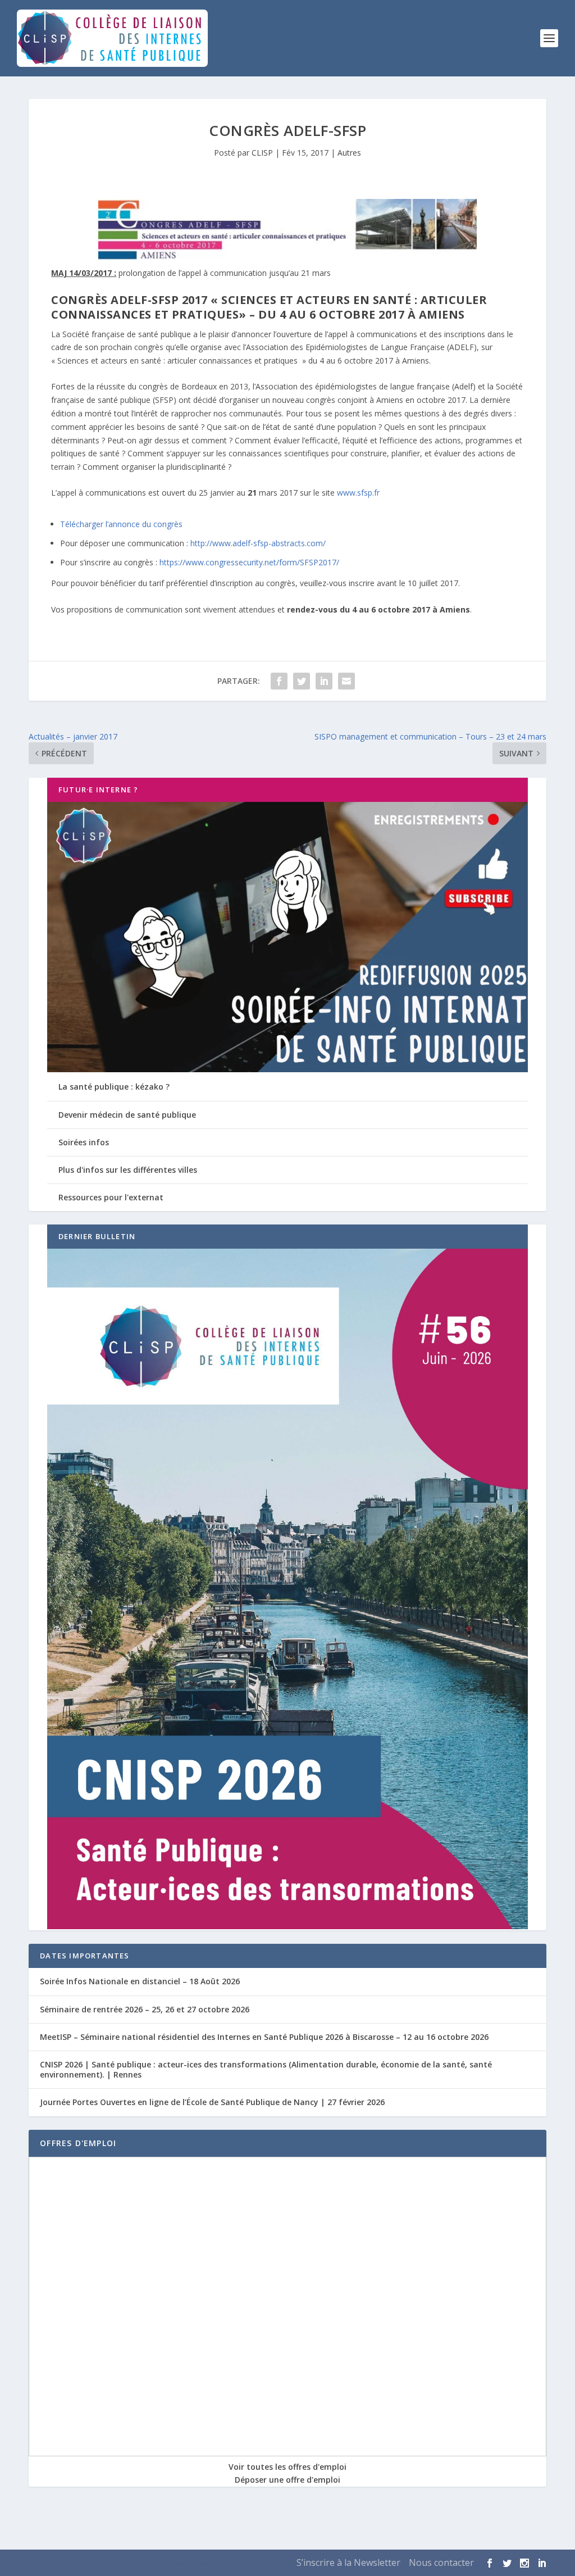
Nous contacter (441, 2563)
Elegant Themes (93, 2563)
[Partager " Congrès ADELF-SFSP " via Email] (346, 681)
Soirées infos (84, 1142)
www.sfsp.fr (358, 493)
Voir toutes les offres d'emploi (287, 2467)
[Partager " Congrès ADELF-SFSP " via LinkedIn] (324, 681)
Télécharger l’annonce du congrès (121, 524)
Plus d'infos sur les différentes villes (128, 1170)
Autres (349, 153)
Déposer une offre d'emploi (287, 2480)
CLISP (262, 153)
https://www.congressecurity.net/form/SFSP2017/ (249, 562)
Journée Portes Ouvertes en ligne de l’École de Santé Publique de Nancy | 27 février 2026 (212, 2102)
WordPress (192, 2563)
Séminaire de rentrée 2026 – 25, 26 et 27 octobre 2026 (145, 2009)
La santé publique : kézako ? (114, 1087)
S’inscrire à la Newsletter (348, 2563)
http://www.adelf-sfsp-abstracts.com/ (258, 543)
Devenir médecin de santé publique (127, 1115)
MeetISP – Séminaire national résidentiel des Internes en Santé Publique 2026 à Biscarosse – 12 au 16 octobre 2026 (264, 2037)
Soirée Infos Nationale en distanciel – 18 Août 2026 (140, 1981)
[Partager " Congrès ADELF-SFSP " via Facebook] (279, 681)
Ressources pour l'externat (111, 1197)
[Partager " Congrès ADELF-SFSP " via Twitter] (302, 681)
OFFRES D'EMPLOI (78, 2143)
